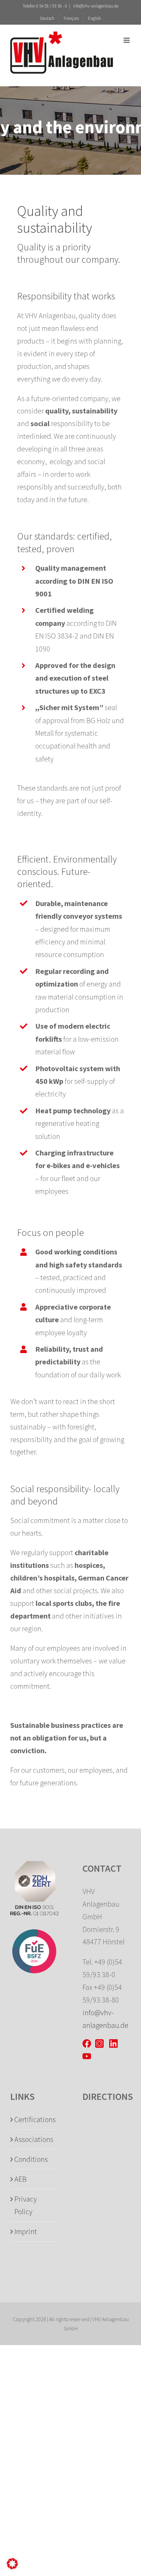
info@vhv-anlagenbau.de (95, 6)
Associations (34, 2139)
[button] (12, 2564)
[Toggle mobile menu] (127, 40)
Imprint (26, 2231)
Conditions (31, 2159)
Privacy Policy (26, 2205)
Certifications (35, 2119)
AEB (21, 2179)
